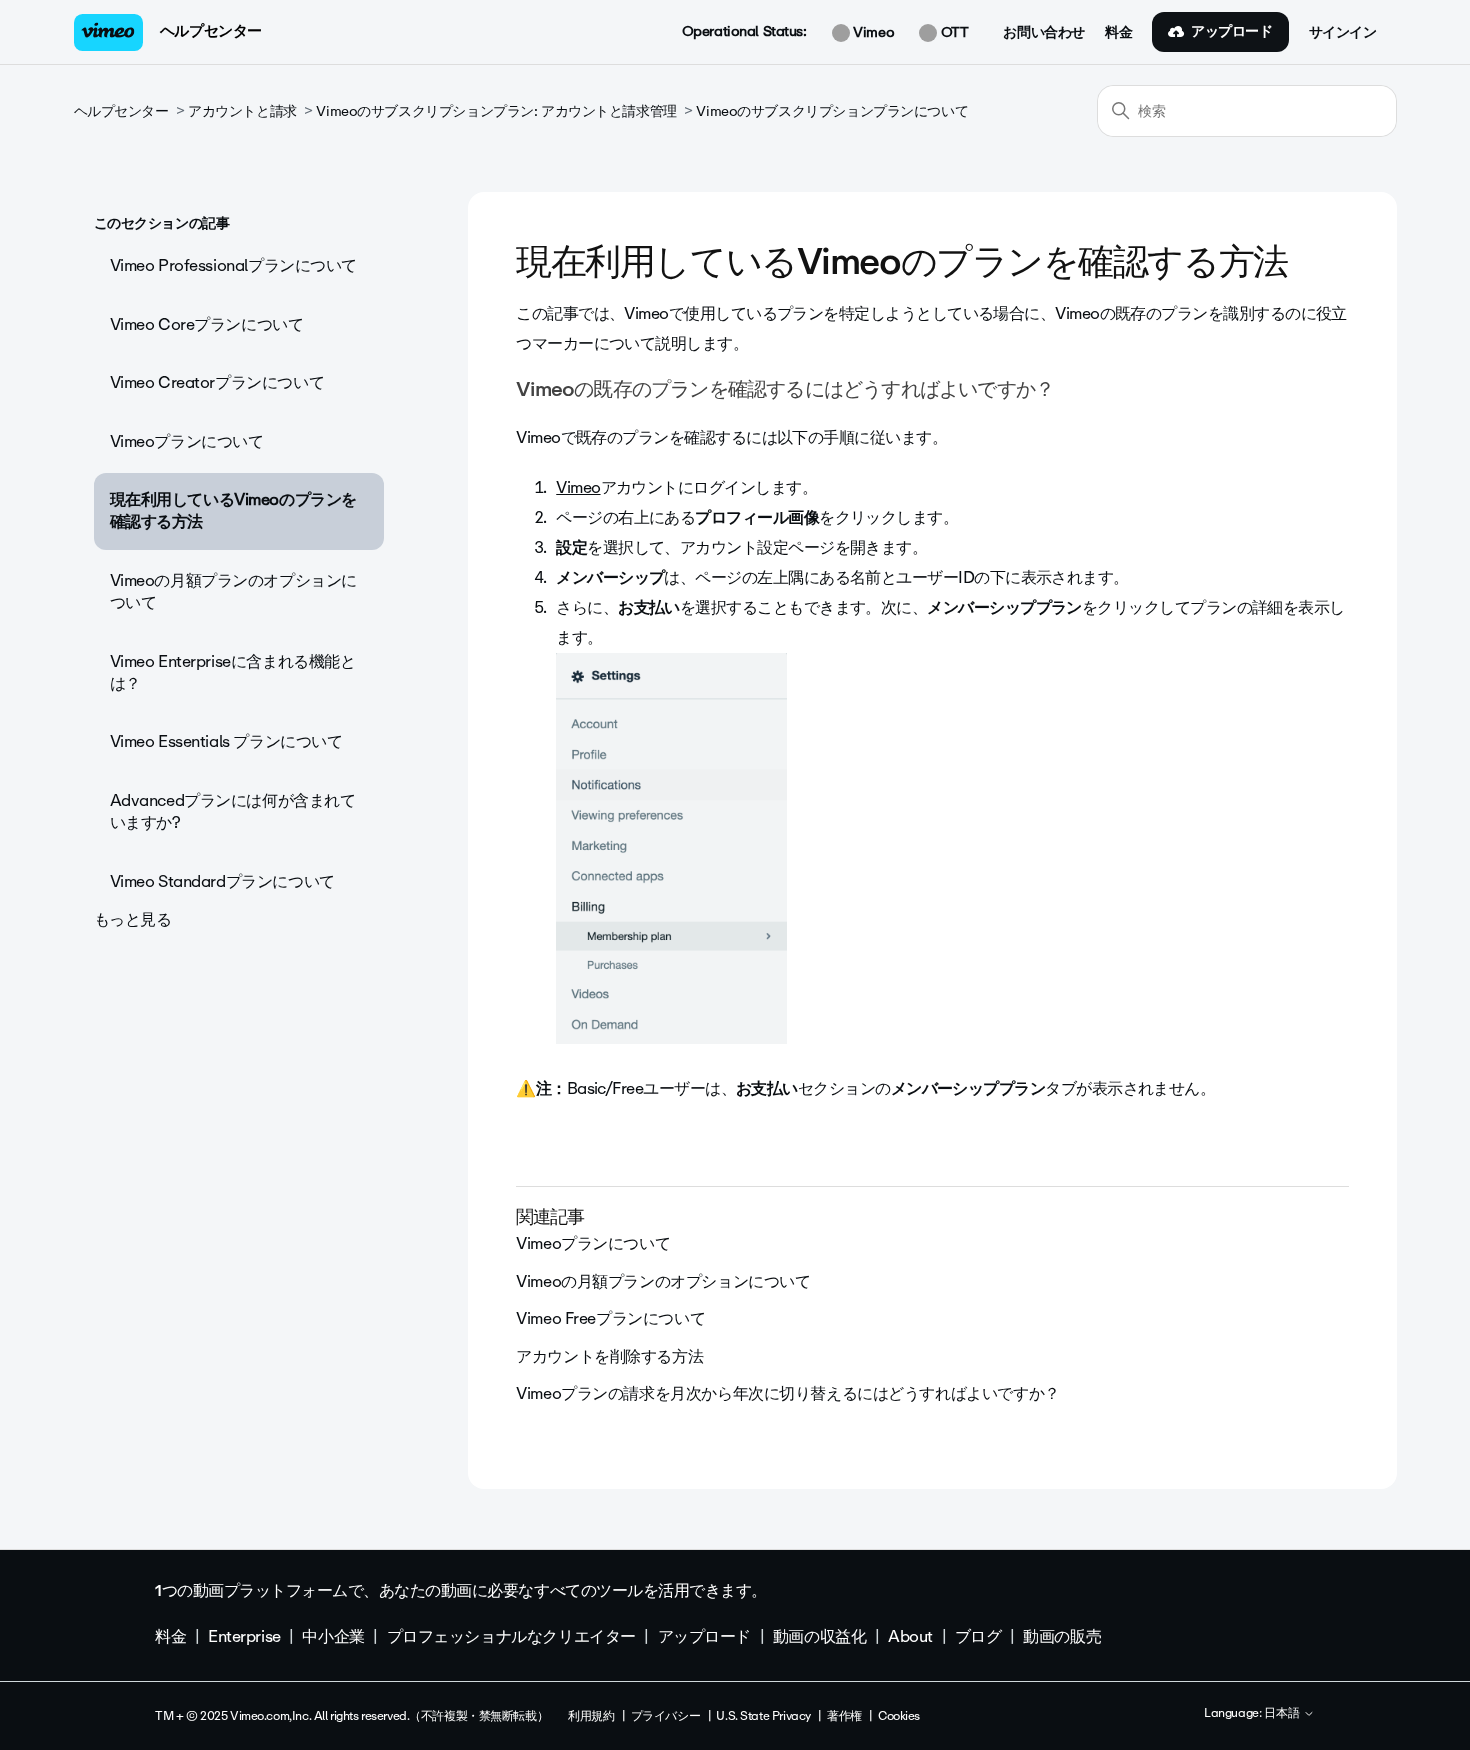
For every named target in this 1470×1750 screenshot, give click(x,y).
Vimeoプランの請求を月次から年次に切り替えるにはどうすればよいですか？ (787, 1393)
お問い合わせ (1043, 33)
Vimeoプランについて (187, 441)
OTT (952, 33)
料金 (1118, 33)
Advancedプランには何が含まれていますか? (233, 811)
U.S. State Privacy (763, 1716)
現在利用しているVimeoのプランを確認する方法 (233, 510)
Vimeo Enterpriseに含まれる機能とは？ (233, 672)
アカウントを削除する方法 (609, 1356)
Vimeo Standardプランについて (222, 881)
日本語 (1283, 1714)
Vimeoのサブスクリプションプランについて (832, 111)
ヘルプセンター (211, 31)
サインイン (1343, 33)
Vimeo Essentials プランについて (226, 741)
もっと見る (133, 919)
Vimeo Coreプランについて (207, 324)
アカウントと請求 (242, 111)
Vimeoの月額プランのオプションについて (233, 591)
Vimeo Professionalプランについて (234, 265)
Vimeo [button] (872, 33)
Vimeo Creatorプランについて (217, 382)
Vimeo (578, 487)
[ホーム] (109, 32)
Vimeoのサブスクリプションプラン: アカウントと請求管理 (496, 111)
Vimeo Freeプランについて (610, 1318)
